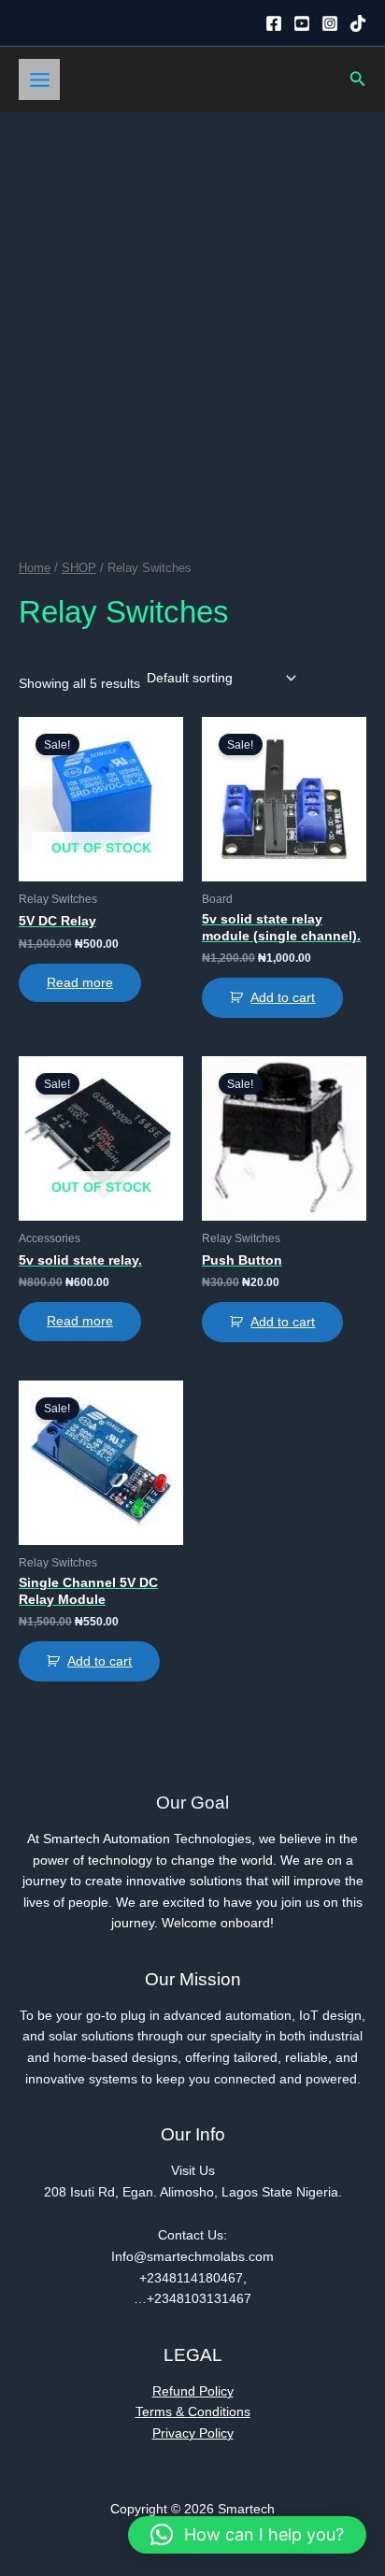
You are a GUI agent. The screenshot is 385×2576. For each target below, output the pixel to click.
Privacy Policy (193, 2433)
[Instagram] (330, 23)
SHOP (79, 568)
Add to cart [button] (283, 998)
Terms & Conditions (193, 2412)
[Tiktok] (358, 23)
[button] (358, 79)
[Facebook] (274, 23)
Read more (80, 983)
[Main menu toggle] (39, 79)
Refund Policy (193, 2391)
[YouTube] (302, 23)
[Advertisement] (192, 314)
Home (35, 568)
